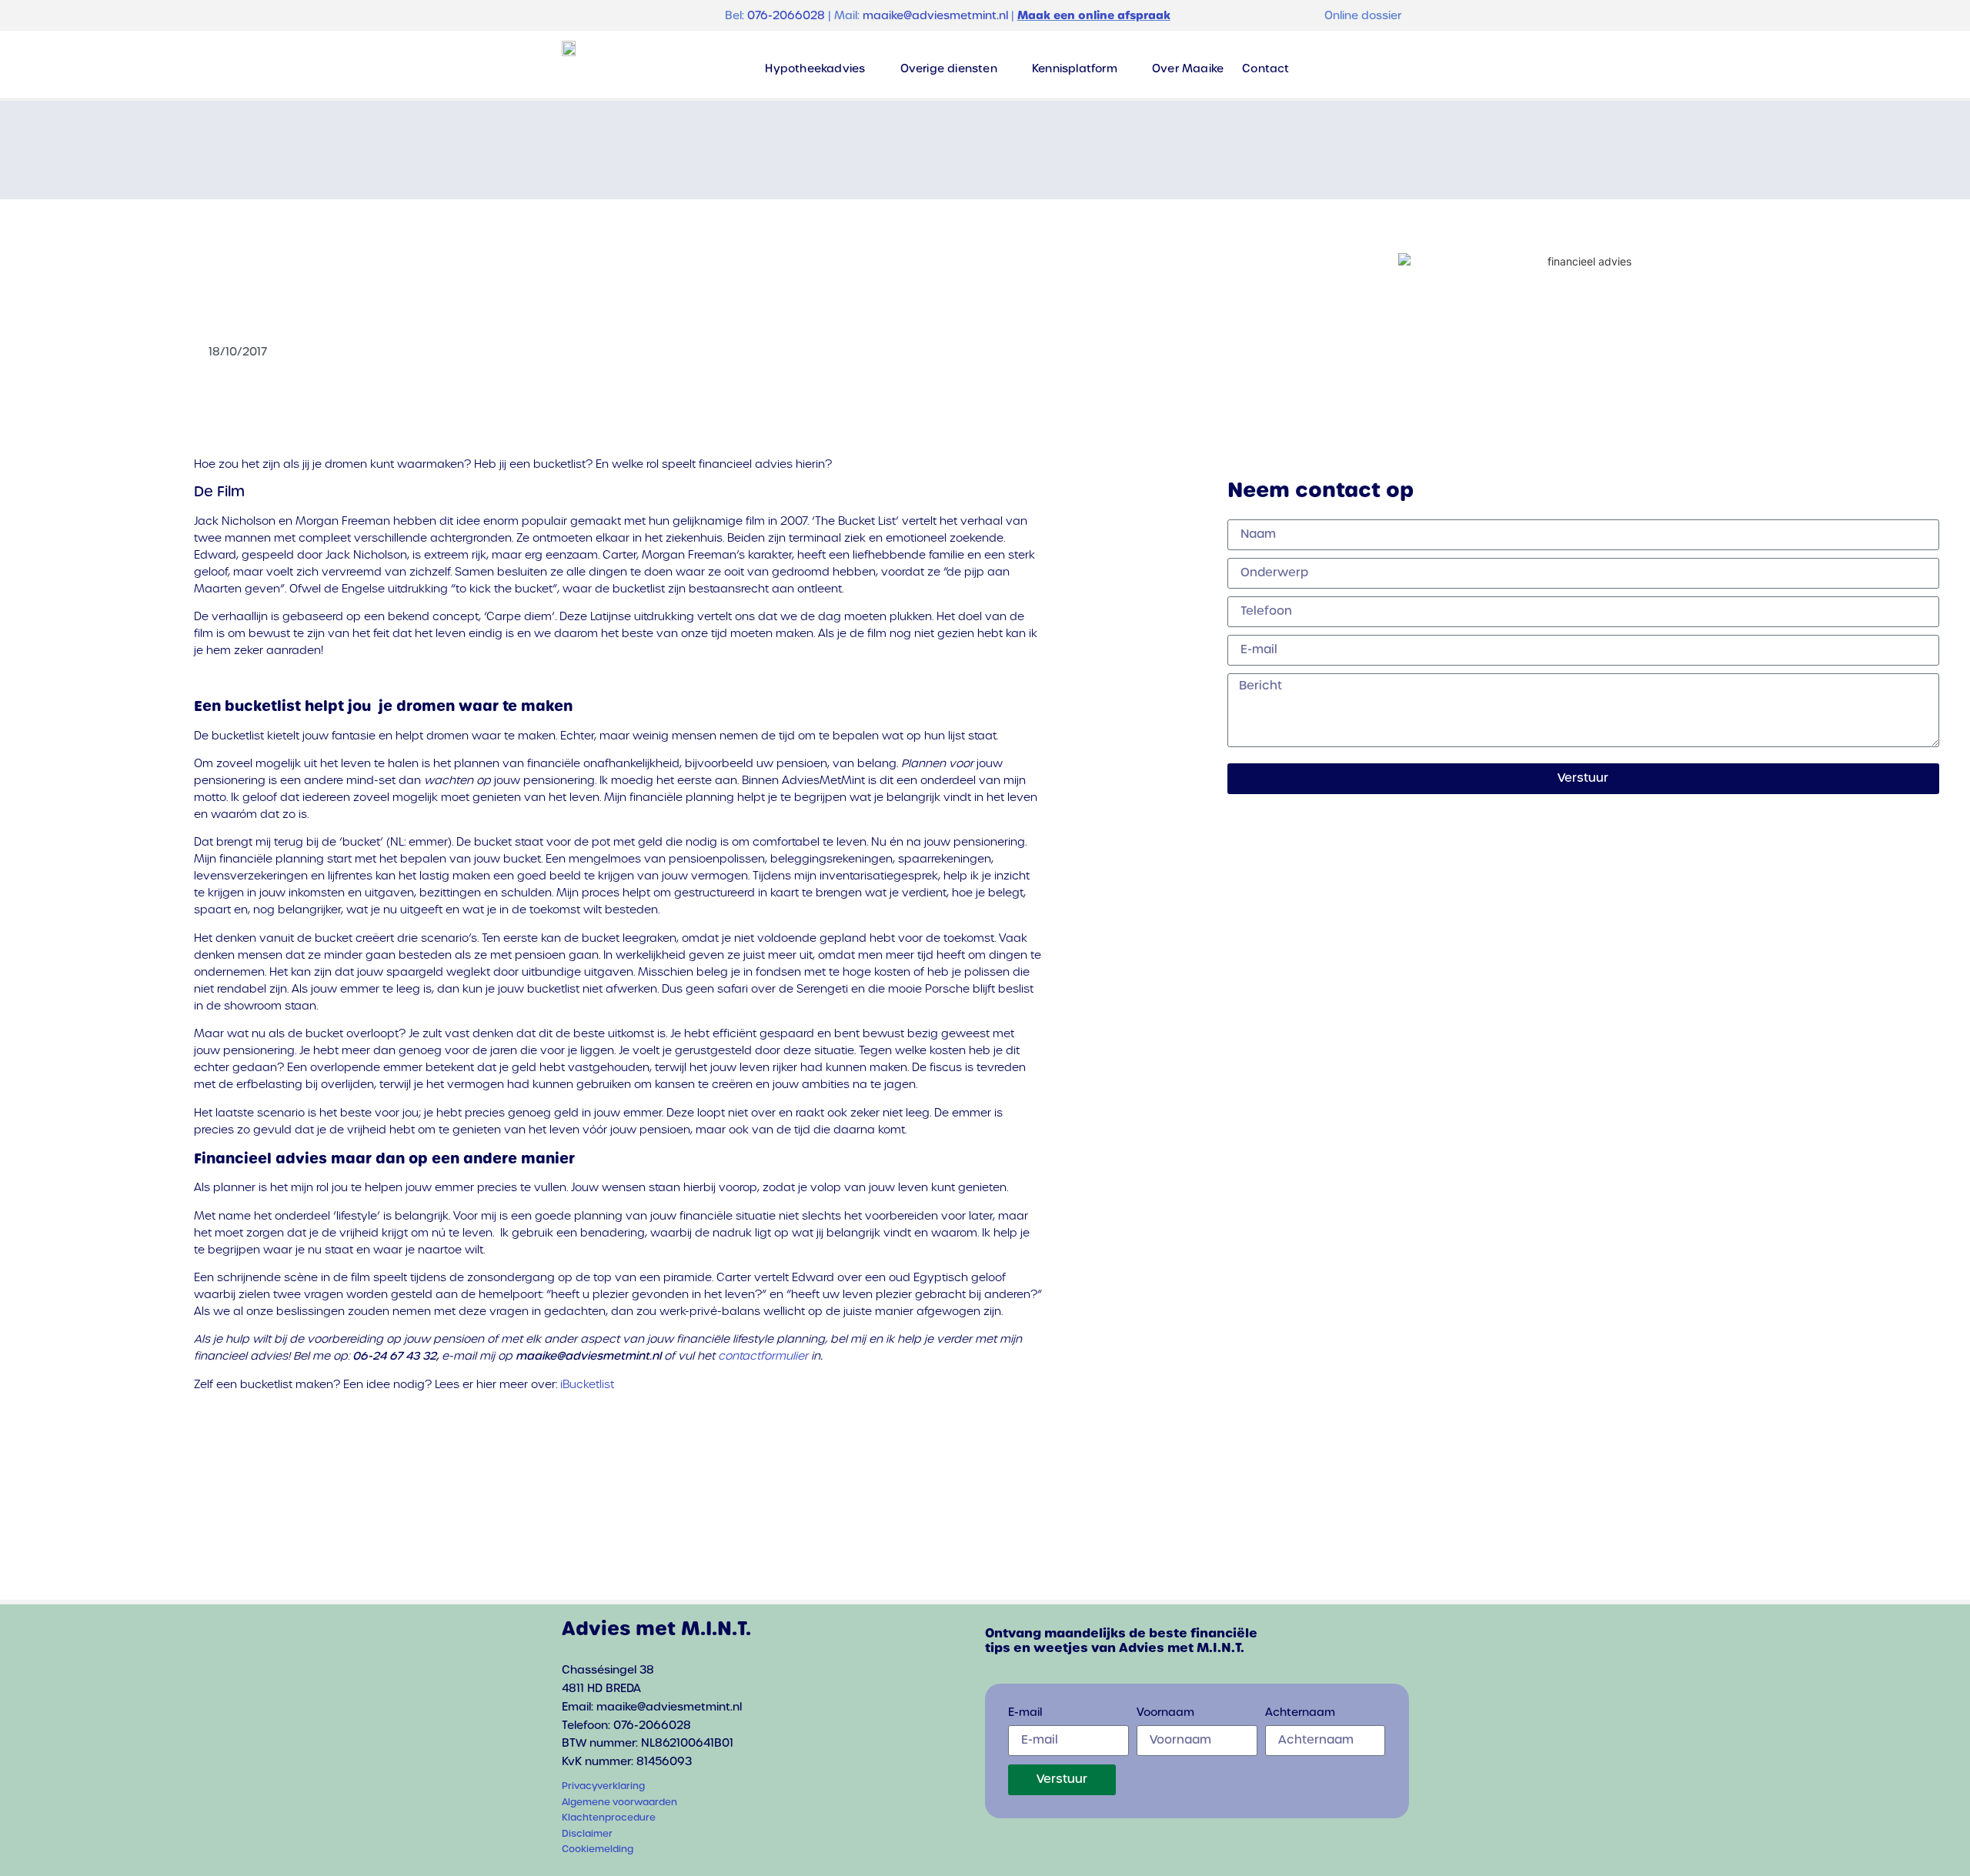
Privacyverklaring (603, 1786)
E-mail (1025, 1713)
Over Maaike (1188, 68)
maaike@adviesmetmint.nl (935, 15)
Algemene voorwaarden (619, 1802)
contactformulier (763, 1356)
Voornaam (1165, 1713)
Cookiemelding (598, 1849)
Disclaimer (587, 1834)
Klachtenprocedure (609, 1818)
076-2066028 (786, 15)
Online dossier (1363, 15)
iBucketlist (587, 1384)
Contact (1265, 68)
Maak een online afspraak (1094, 15)
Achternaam (1300, 1713)
